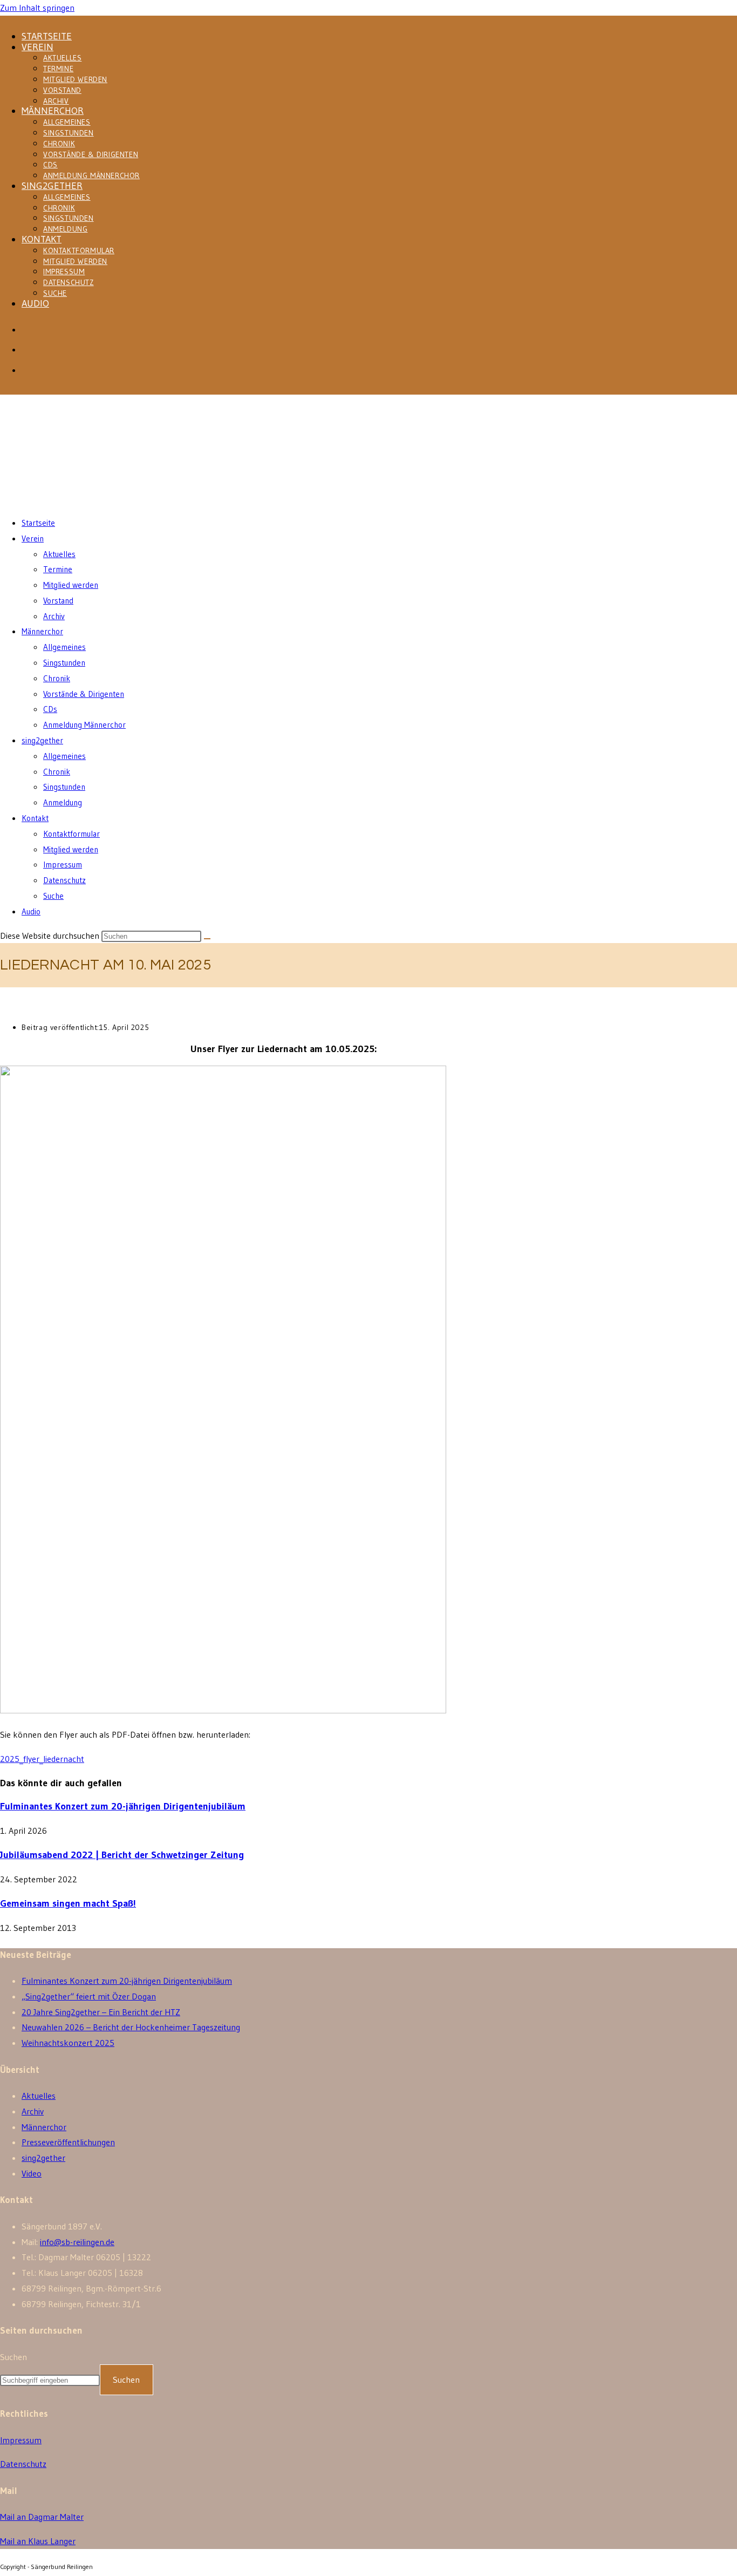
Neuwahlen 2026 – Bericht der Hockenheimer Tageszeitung (131, 2027)
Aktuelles (62, 58)
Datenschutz (69, 282)
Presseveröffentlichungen (68, 2142)
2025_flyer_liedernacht (42, 1759)
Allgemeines (67, 122)
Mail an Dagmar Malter (42, 2517)
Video (32, 2173)
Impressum (64, 272)
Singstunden (69, 133)
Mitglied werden (75, 79)
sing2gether (52, 186)
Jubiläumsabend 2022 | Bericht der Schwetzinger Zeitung (122, 1855)
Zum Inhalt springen (37, 8)
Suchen (13, 2357)
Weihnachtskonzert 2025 (68, 2043)
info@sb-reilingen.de (77, 2242)
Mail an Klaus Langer (38, 2541)
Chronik (59, 144)
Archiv (56, 101)
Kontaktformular (79, 250)
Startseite (47, 36)
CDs (50, 165)
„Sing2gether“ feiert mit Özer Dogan (89, 1996)
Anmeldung (65, 229)
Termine (58, 69)
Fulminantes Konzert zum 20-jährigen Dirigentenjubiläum (123, 1806)
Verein (37, 47)
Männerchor (53, 111)
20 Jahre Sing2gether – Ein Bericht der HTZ (101, 2012)
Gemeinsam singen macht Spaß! (68, 1903)
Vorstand (62, 90)
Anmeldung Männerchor (91, 175)
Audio (35, 303)
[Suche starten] (207, 939)
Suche (55, 293)
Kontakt (42, 239)
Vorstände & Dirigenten (91, 154)
